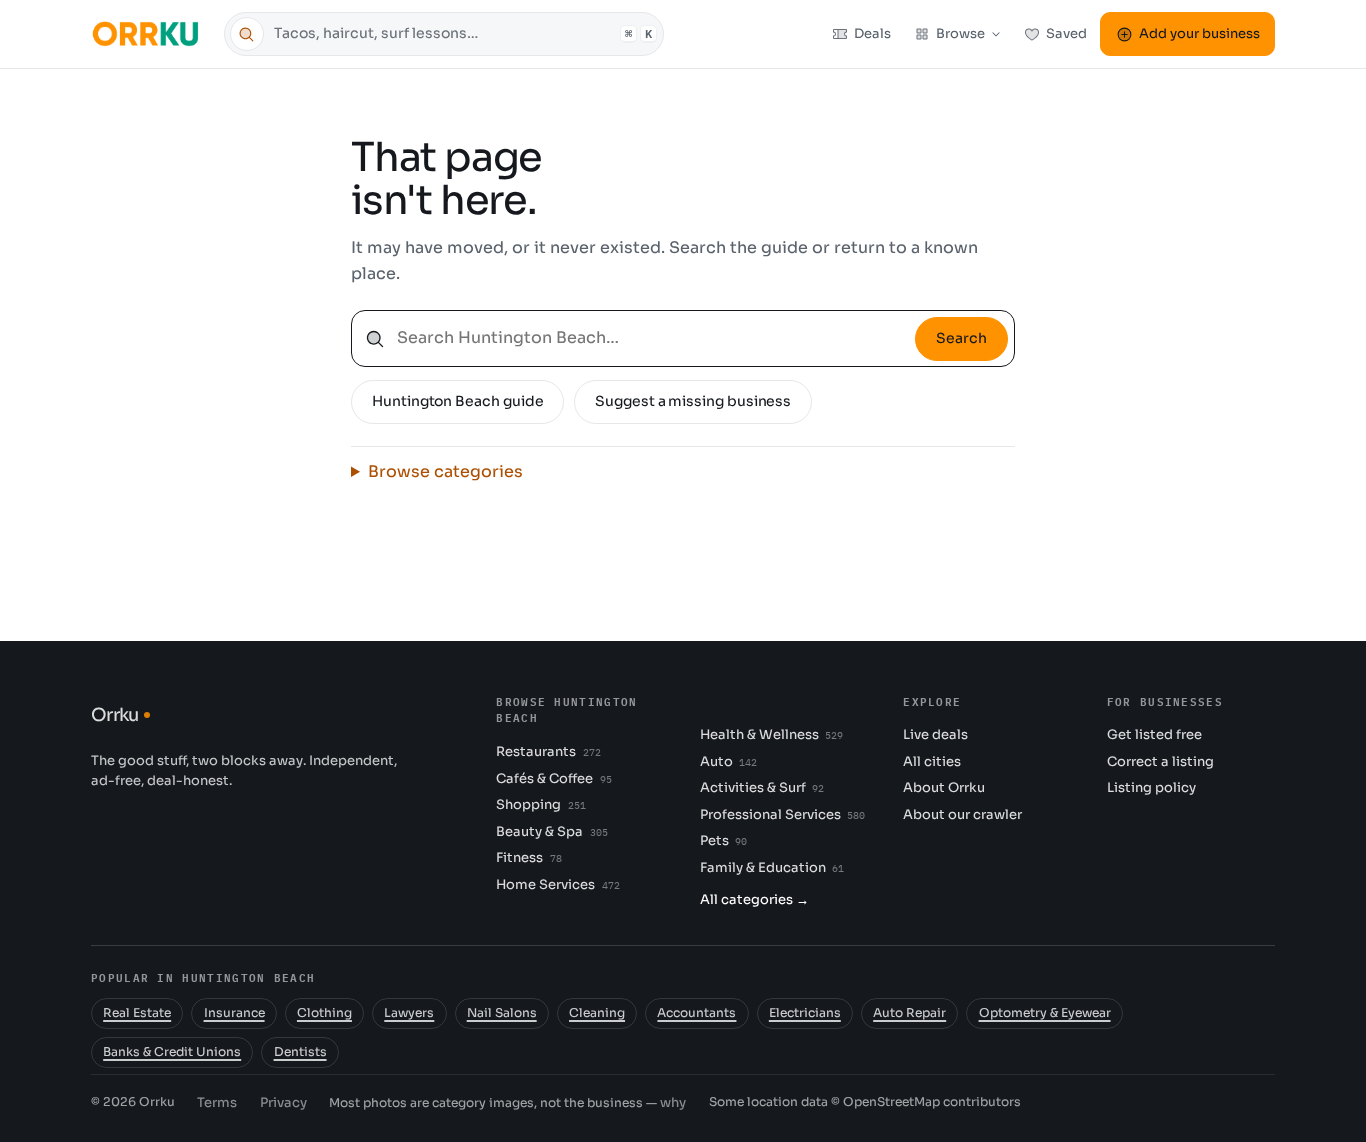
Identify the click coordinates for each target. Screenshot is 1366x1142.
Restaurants (548, 751)
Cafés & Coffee (553, 778)
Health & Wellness (771, 734)
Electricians (805, 1013)
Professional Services (782, 814)
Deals (872, 33)
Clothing (324, 1013)
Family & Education (772, 867)
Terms (217, 1102)
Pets (723, 840)
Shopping (540, 804)
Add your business (1199, 33)
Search (961, 338)
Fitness (528, 857)
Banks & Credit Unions (172, 1052)
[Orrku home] (148, 33)
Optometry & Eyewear (1045, 1013)
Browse (960, 33)
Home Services (557, 884)
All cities (932, 761)
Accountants (696, 1013)
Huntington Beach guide (457, 401)
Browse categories (445, 471)
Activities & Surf (762, 787)
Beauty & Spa (551, 831)
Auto (728, 761)
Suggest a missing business (693, 401)
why (673, 1102)
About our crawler (962, 814)
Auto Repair (909, 1013)
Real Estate (137, 1013)
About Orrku (944, 787)
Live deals (935, 734)
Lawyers (409, 1013)
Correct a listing (1160, 761)
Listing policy (1151, 787)
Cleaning (597, 1013)
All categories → (754, 899)
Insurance (234, 1013)
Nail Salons (502, 1013)
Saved (1066, 33)
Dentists (300, 1052)
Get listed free (1154, 734)
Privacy (283, 1102)
